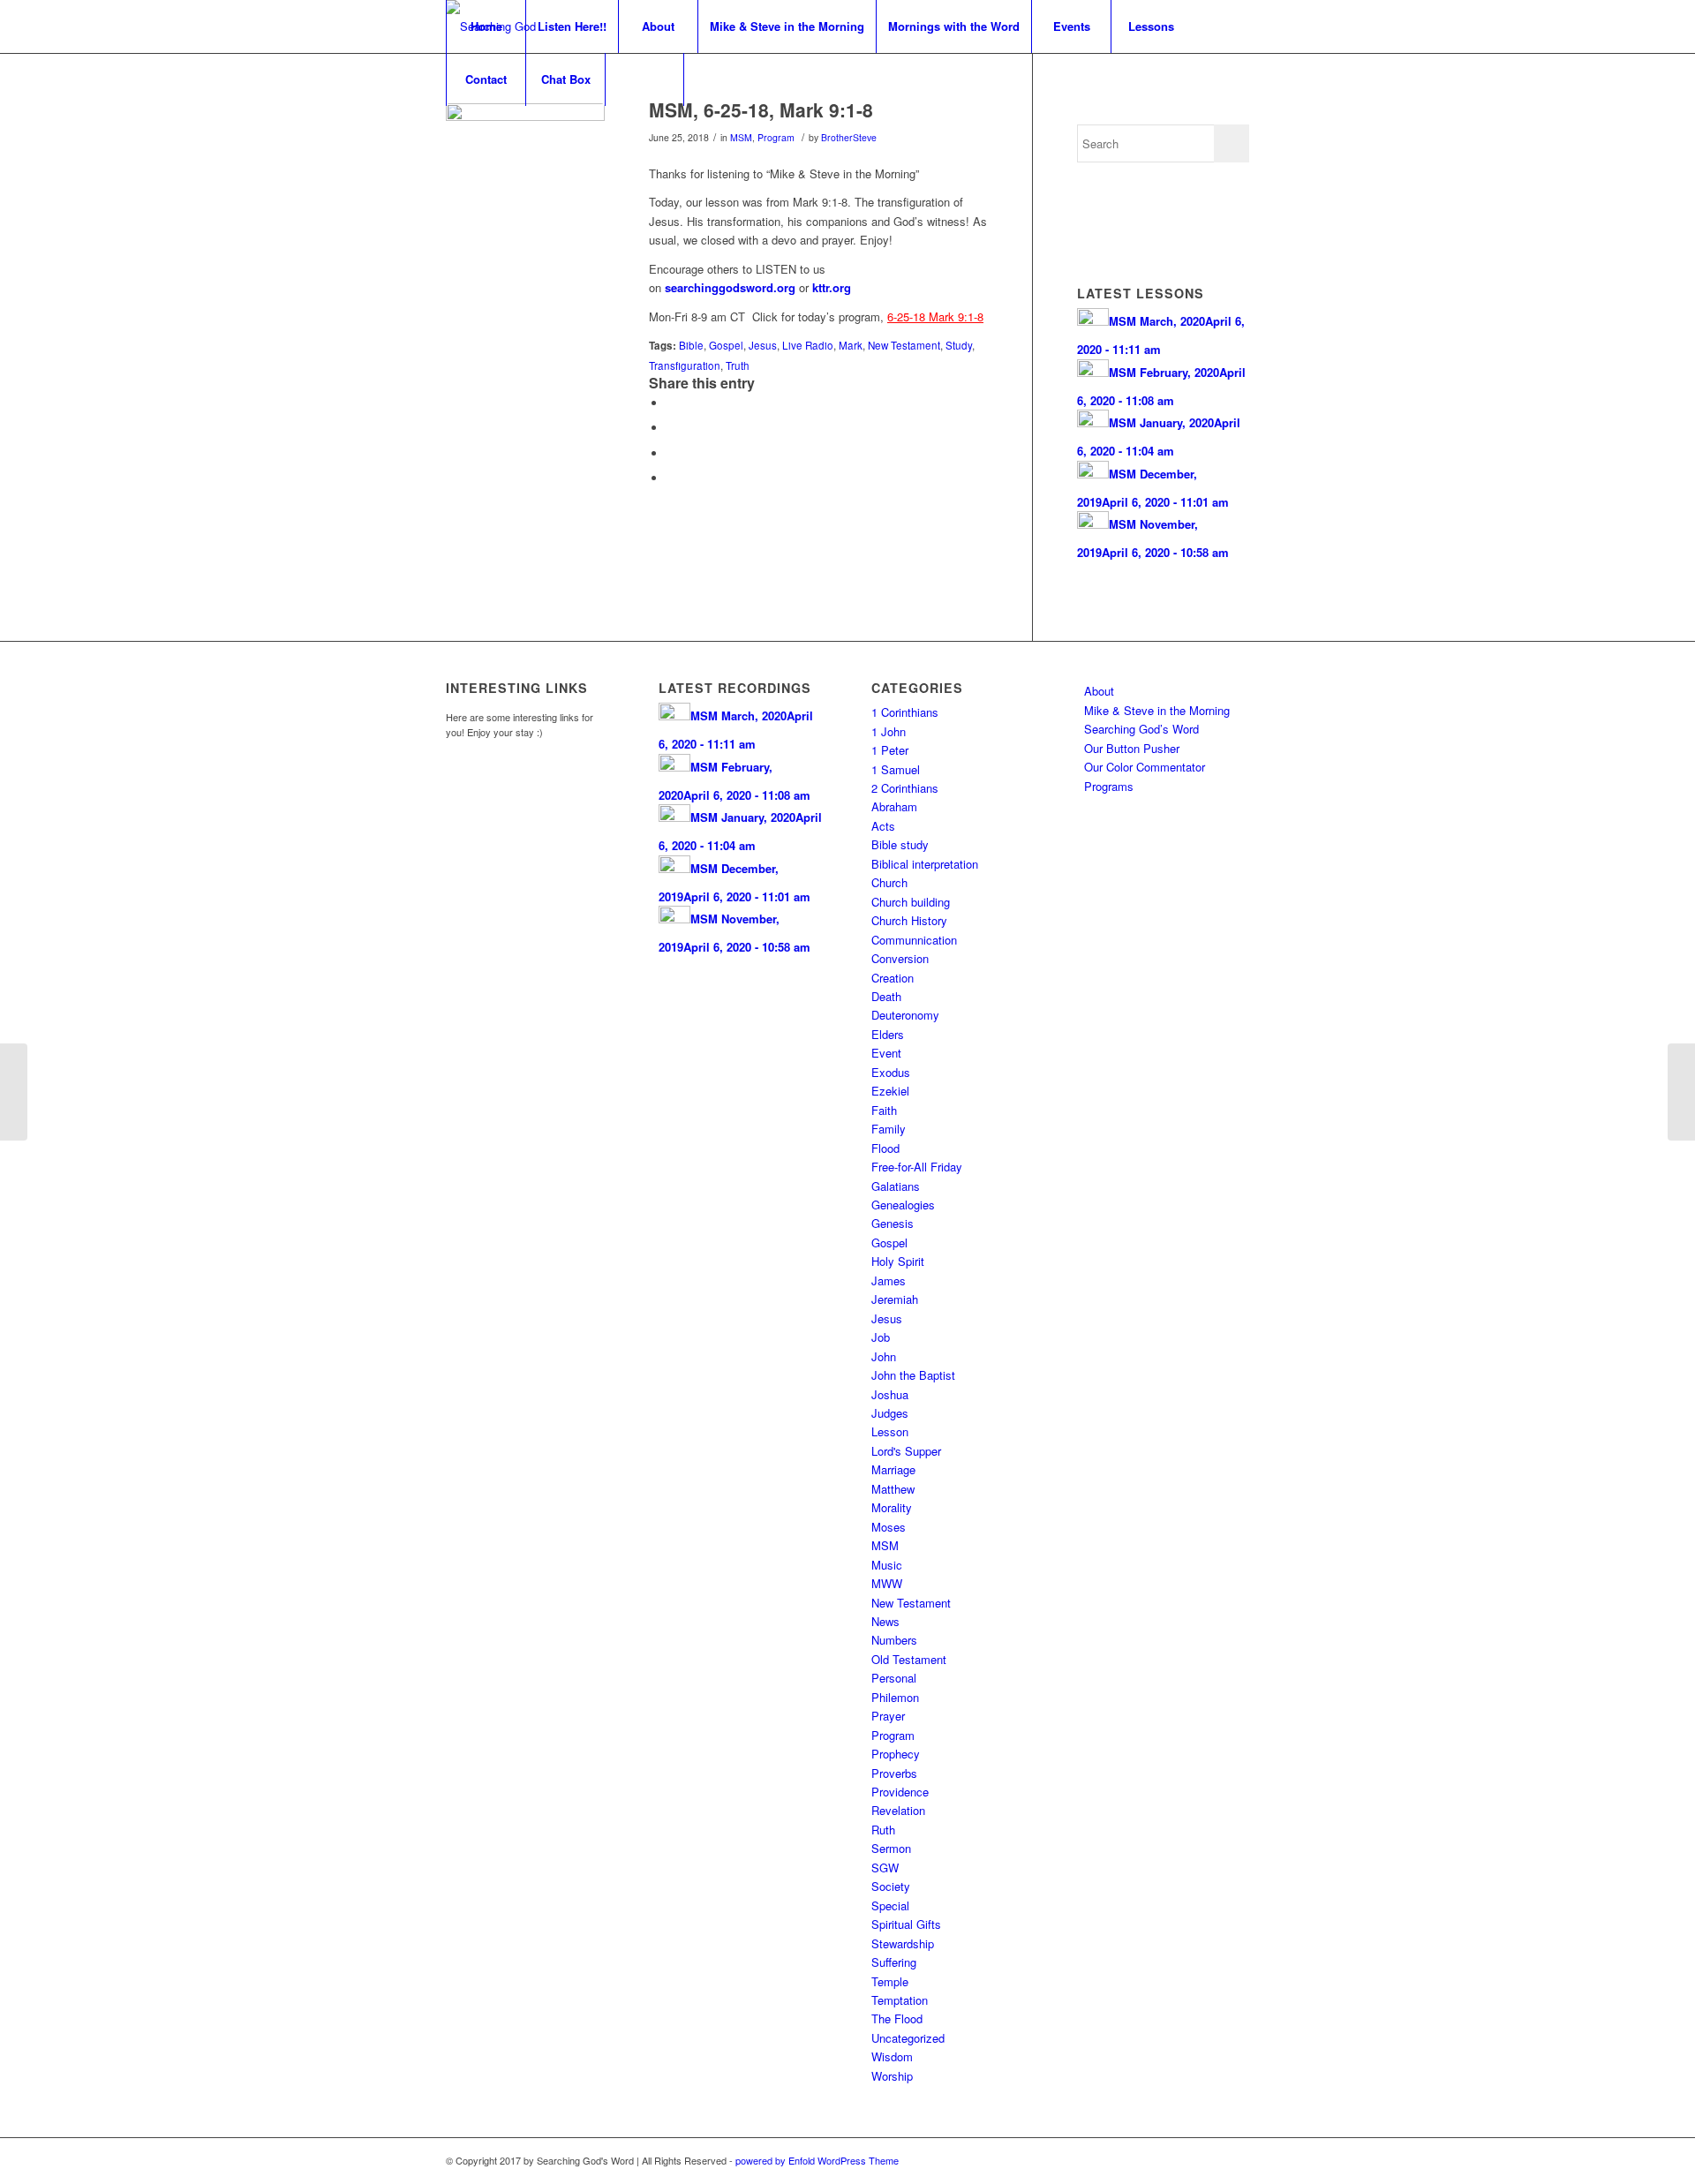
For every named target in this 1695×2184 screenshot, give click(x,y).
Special (890, 1905)
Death (886, 996)
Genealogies (903, 1205)
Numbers (894, 1640)
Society (891, 1886)
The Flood (897, 2018)
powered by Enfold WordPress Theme (817, 2160)
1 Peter (890, 750)
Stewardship (903, 1943)
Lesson (890, 1431)
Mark (851, 345)
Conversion (900, 958)
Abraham (894, 806)
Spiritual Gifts (906, 1924)
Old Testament (909, 1659)
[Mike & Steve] (525, 183)
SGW (885, 1868)
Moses (889, 1527)
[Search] (644, 79)
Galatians (896, 1186)
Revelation (898, 1810)
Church (889, 882)
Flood (885, 1148)
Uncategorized (908, 2038)
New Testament (904, 345)
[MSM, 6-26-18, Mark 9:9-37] (1681, 1092)
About (1099, 691)
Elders (888, 1034)
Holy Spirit (898, 1261)
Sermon (891, 1848)
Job (881, 1337)
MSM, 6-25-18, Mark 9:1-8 (761, 109)
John (884, 1356)
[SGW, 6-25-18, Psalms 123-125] (14, 1092)
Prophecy (896, 1754)
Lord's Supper (906, 1451)
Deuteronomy (905, 1015)
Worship (892, 2076)
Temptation (900, 2000)
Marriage (893, 1469)
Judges (890, 1413)
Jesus (763, 345)
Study (959, 345)
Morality (892, 1507)
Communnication (914, 940)
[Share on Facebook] (671, 403)
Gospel (726, 345)
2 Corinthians (905, 788)
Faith (884, 1110)
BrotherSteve (849, 137)
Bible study (900, 844)
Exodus (891, 1072)
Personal (894, 1678)
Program (776, 137)
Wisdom (892, 2056)
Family (889, 1129)
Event (886, 1053)
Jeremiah (895, 1299)
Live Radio (808, 345)
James (889, 1280)
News (885, 1621)
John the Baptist (913, 1375)
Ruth (883, 1830)
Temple (890, 1981)
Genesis (893, 1223)
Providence (900, 1792)
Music (887, 1565)
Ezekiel (890, 1091)
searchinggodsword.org (730, 287)
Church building (911, 902)
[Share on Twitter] (671, 428)
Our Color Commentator (1145, 767)
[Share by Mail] (671, 478)
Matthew (893, 1489)
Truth (738, 365)
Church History (909, 920)
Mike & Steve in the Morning (1157, 710)
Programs (1109, 786)
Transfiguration (685, 365)
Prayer (888, 1716)
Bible (691, 345)
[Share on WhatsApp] (671, 453)
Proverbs (894, 1773)
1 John (889, 731)
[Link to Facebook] (1209, 2160)
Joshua (890, 1394)
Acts (883, 826)
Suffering (894, 1962)
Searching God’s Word (1141, 729)
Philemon (895, 1697)
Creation (893, 978)
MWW (887, 1583)
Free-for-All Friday (917, 1167)
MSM (741, 137)
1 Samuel (896, 769)
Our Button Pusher (1132, 748)
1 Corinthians (905, 712)
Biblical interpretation (925, 864)
